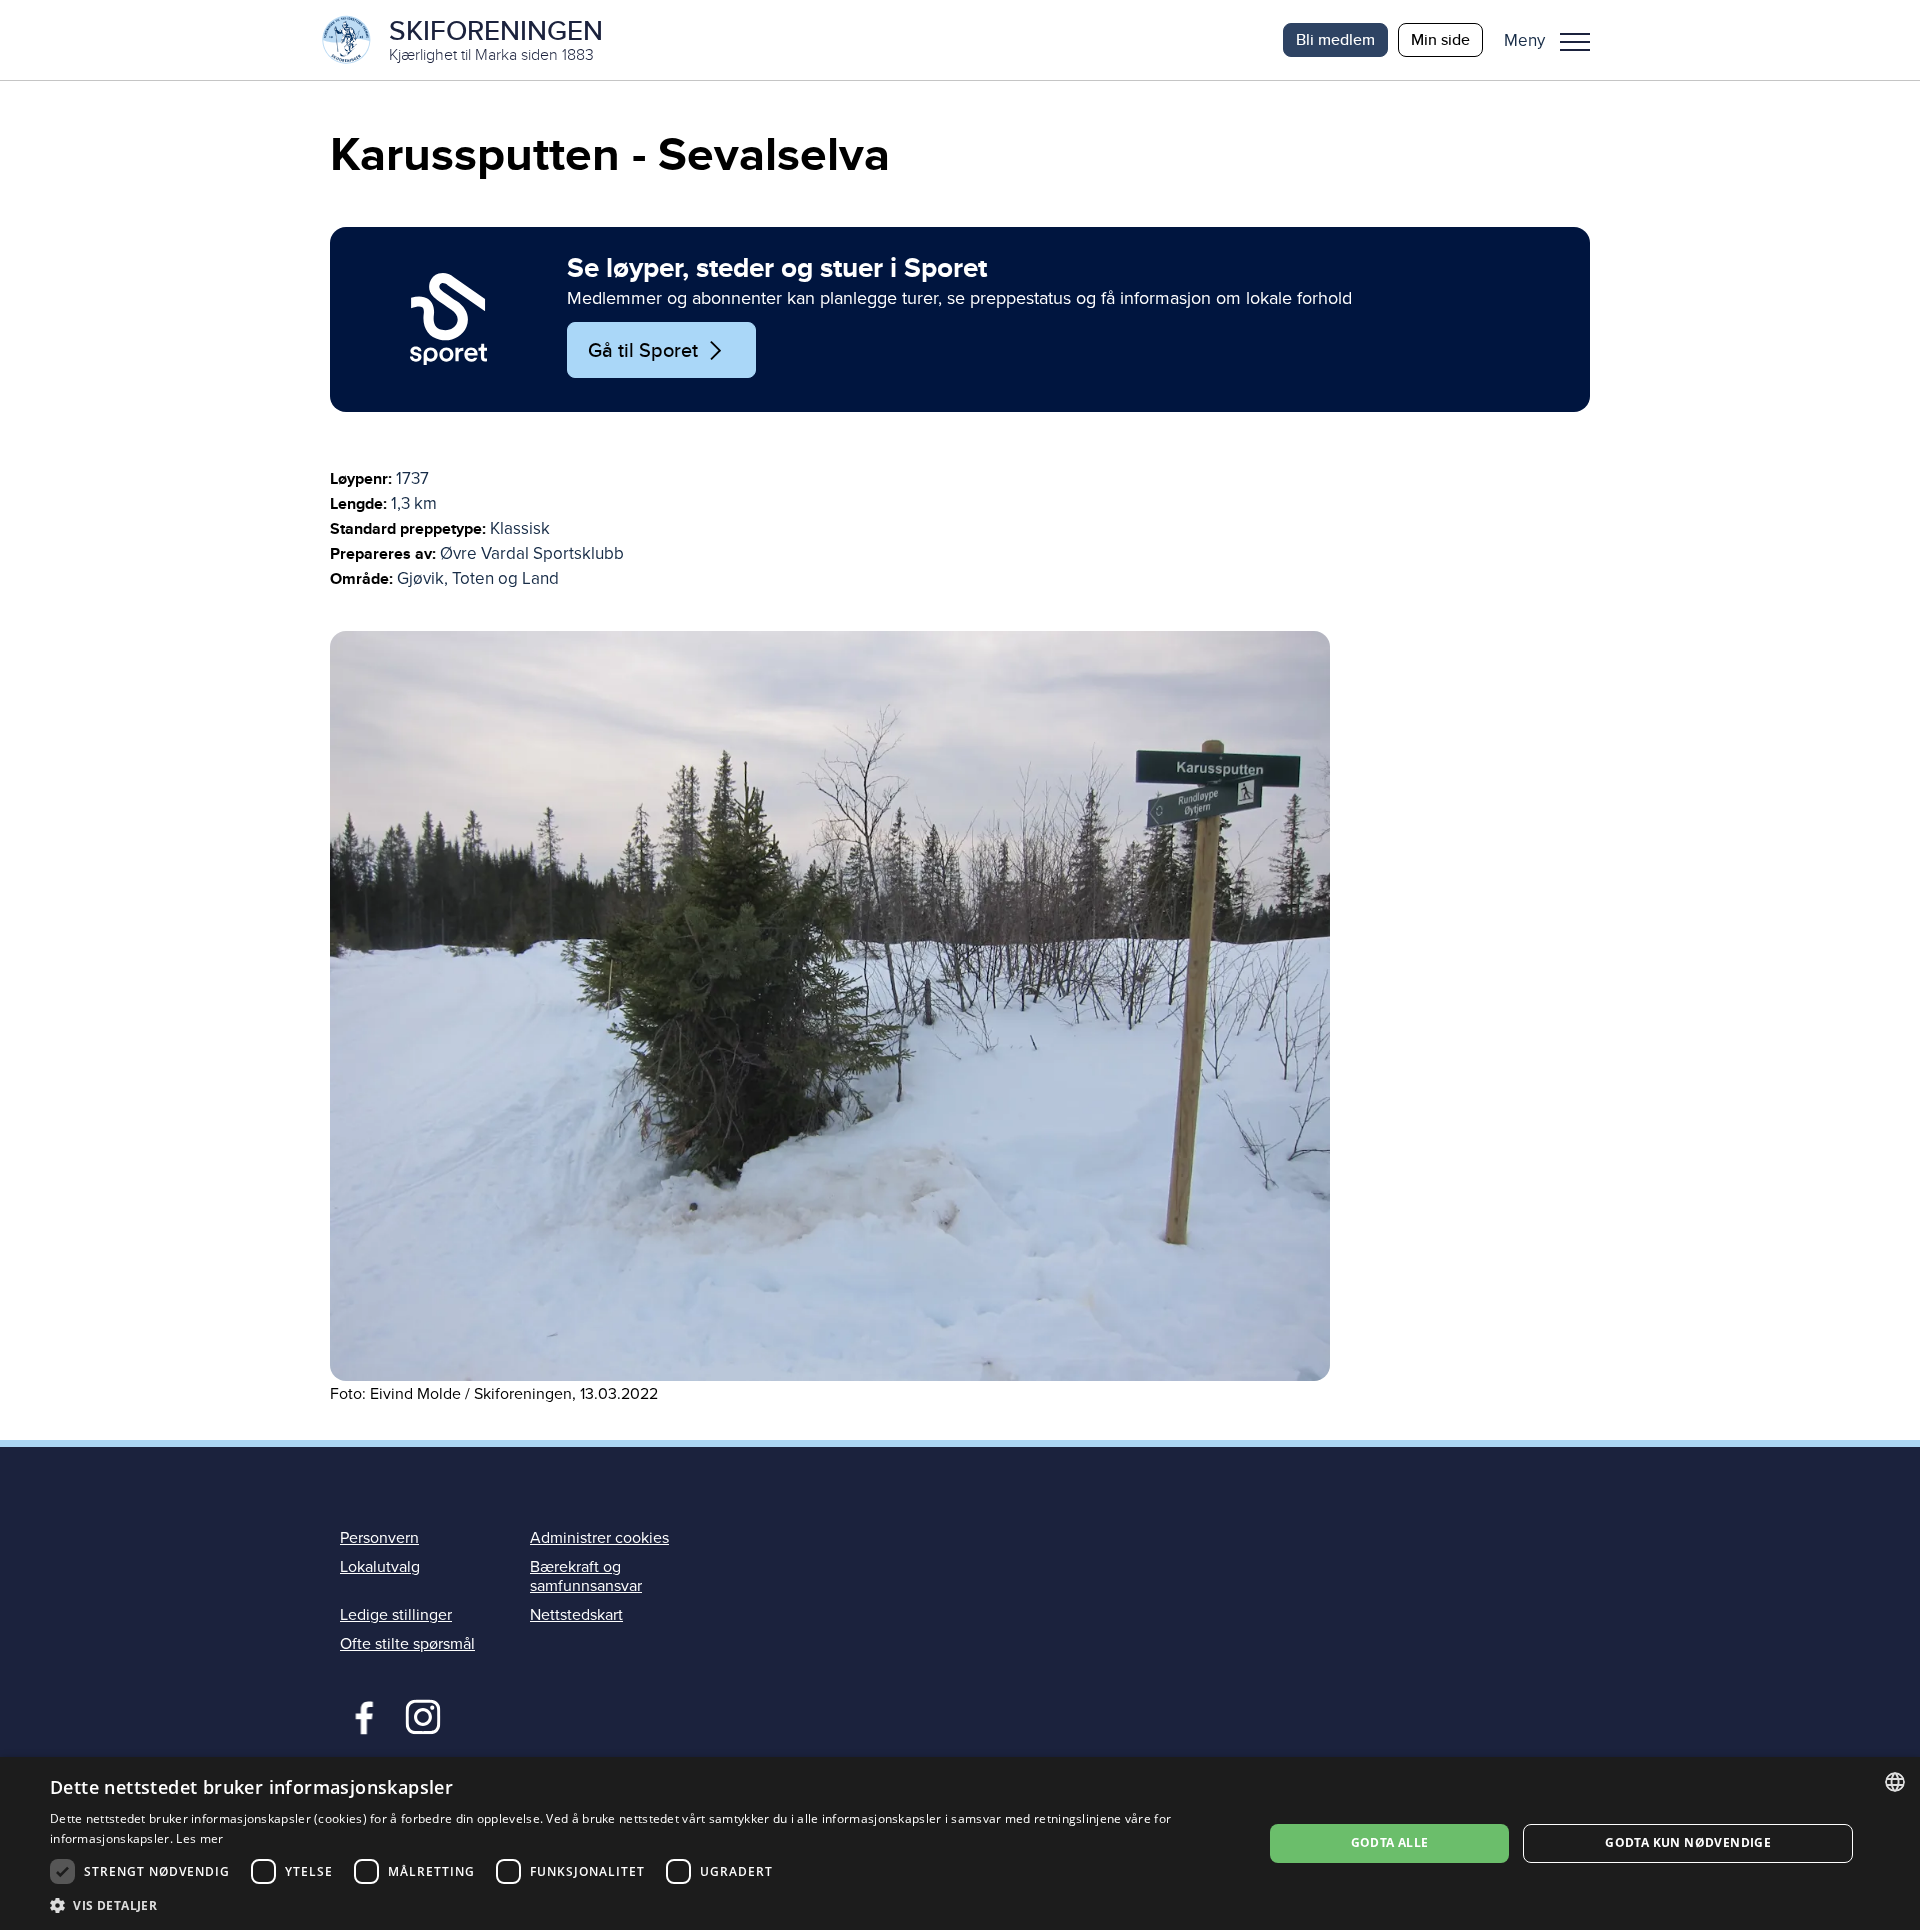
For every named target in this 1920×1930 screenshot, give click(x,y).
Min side (1440, 39)
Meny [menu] (1575, 40)
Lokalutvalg (380, 1567)
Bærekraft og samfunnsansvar (586, 1576)
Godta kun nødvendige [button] (1688, 1842)
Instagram (422, 1715)
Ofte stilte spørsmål (407, 1644)
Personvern (379, 1538)
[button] (1554, 40)
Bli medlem (1335, 39)
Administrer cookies (599, 1538)
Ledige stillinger (396, 1615)
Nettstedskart (576, 1615)
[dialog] (960, 1843)
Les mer (199, 1838)
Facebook (359, 1715)
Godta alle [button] (1390, 1842)
